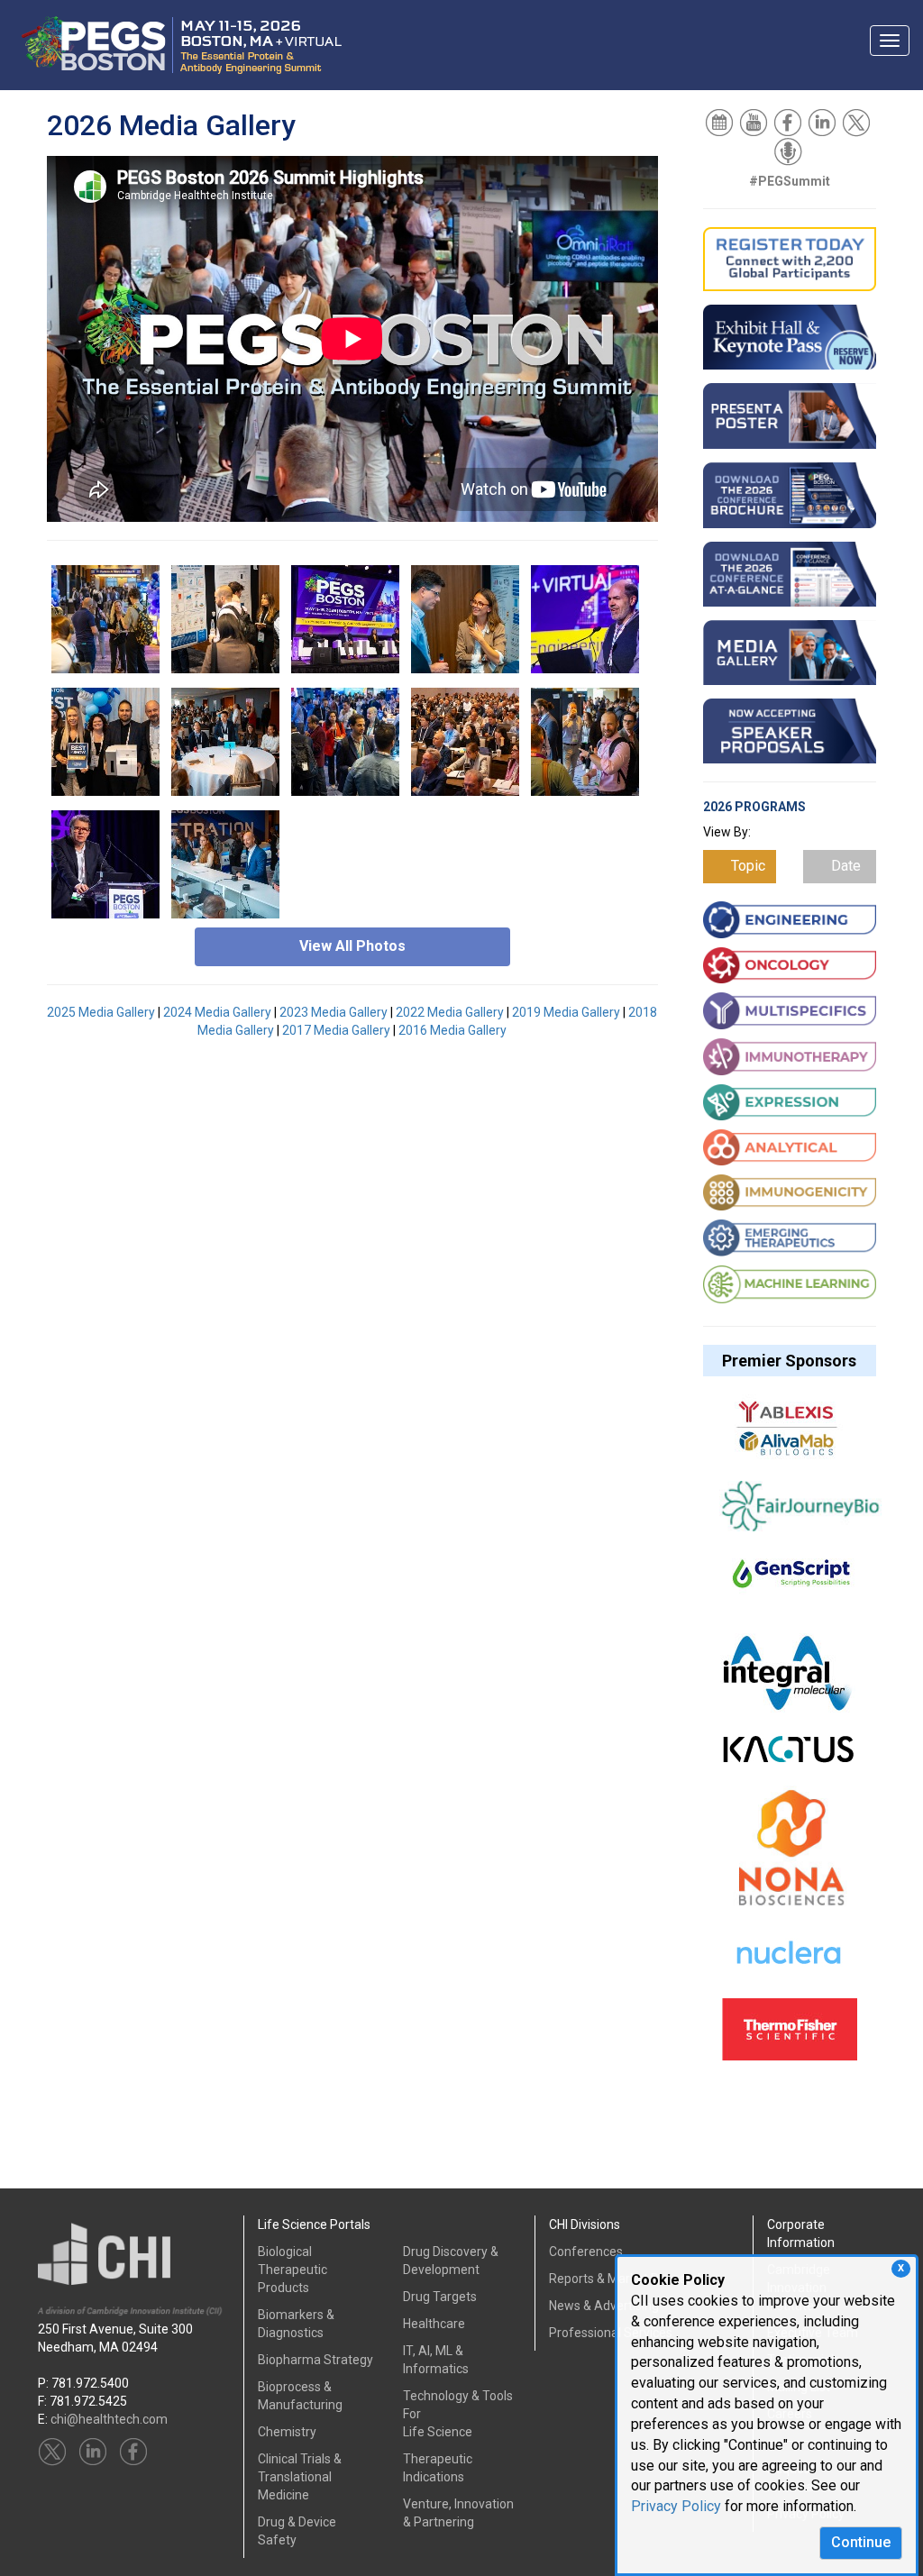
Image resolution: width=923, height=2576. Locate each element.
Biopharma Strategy (315, 2360)
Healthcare (434, 2324)
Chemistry (287, 2432)
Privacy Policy (676, 2506)
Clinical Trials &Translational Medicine (300, 2477)
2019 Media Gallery (566, 1012)
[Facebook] (789, 122)
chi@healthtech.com (109, 2419)
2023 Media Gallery (334, 1012)
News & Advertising (604, 2306)
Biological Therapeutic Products (292, 2270)
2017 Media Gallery (336, 1030)
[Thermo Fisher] (790, 2038)
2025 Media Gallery (101, 1012)
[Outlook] (721, 122)
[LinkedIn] (823, 122)
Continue (861, 2542)
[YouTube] (755, 122)
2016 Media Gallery (452, 1030)
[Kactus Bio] (788, 1758)
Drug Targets (440, 2297)
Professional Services (611, 2333)
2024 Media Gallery (217, 1012)
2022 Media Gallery (450, 1012)
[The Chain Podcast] (790, 151)
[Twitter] (858, 122)
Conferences (586, 2252)
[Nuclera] (788, 1963)
